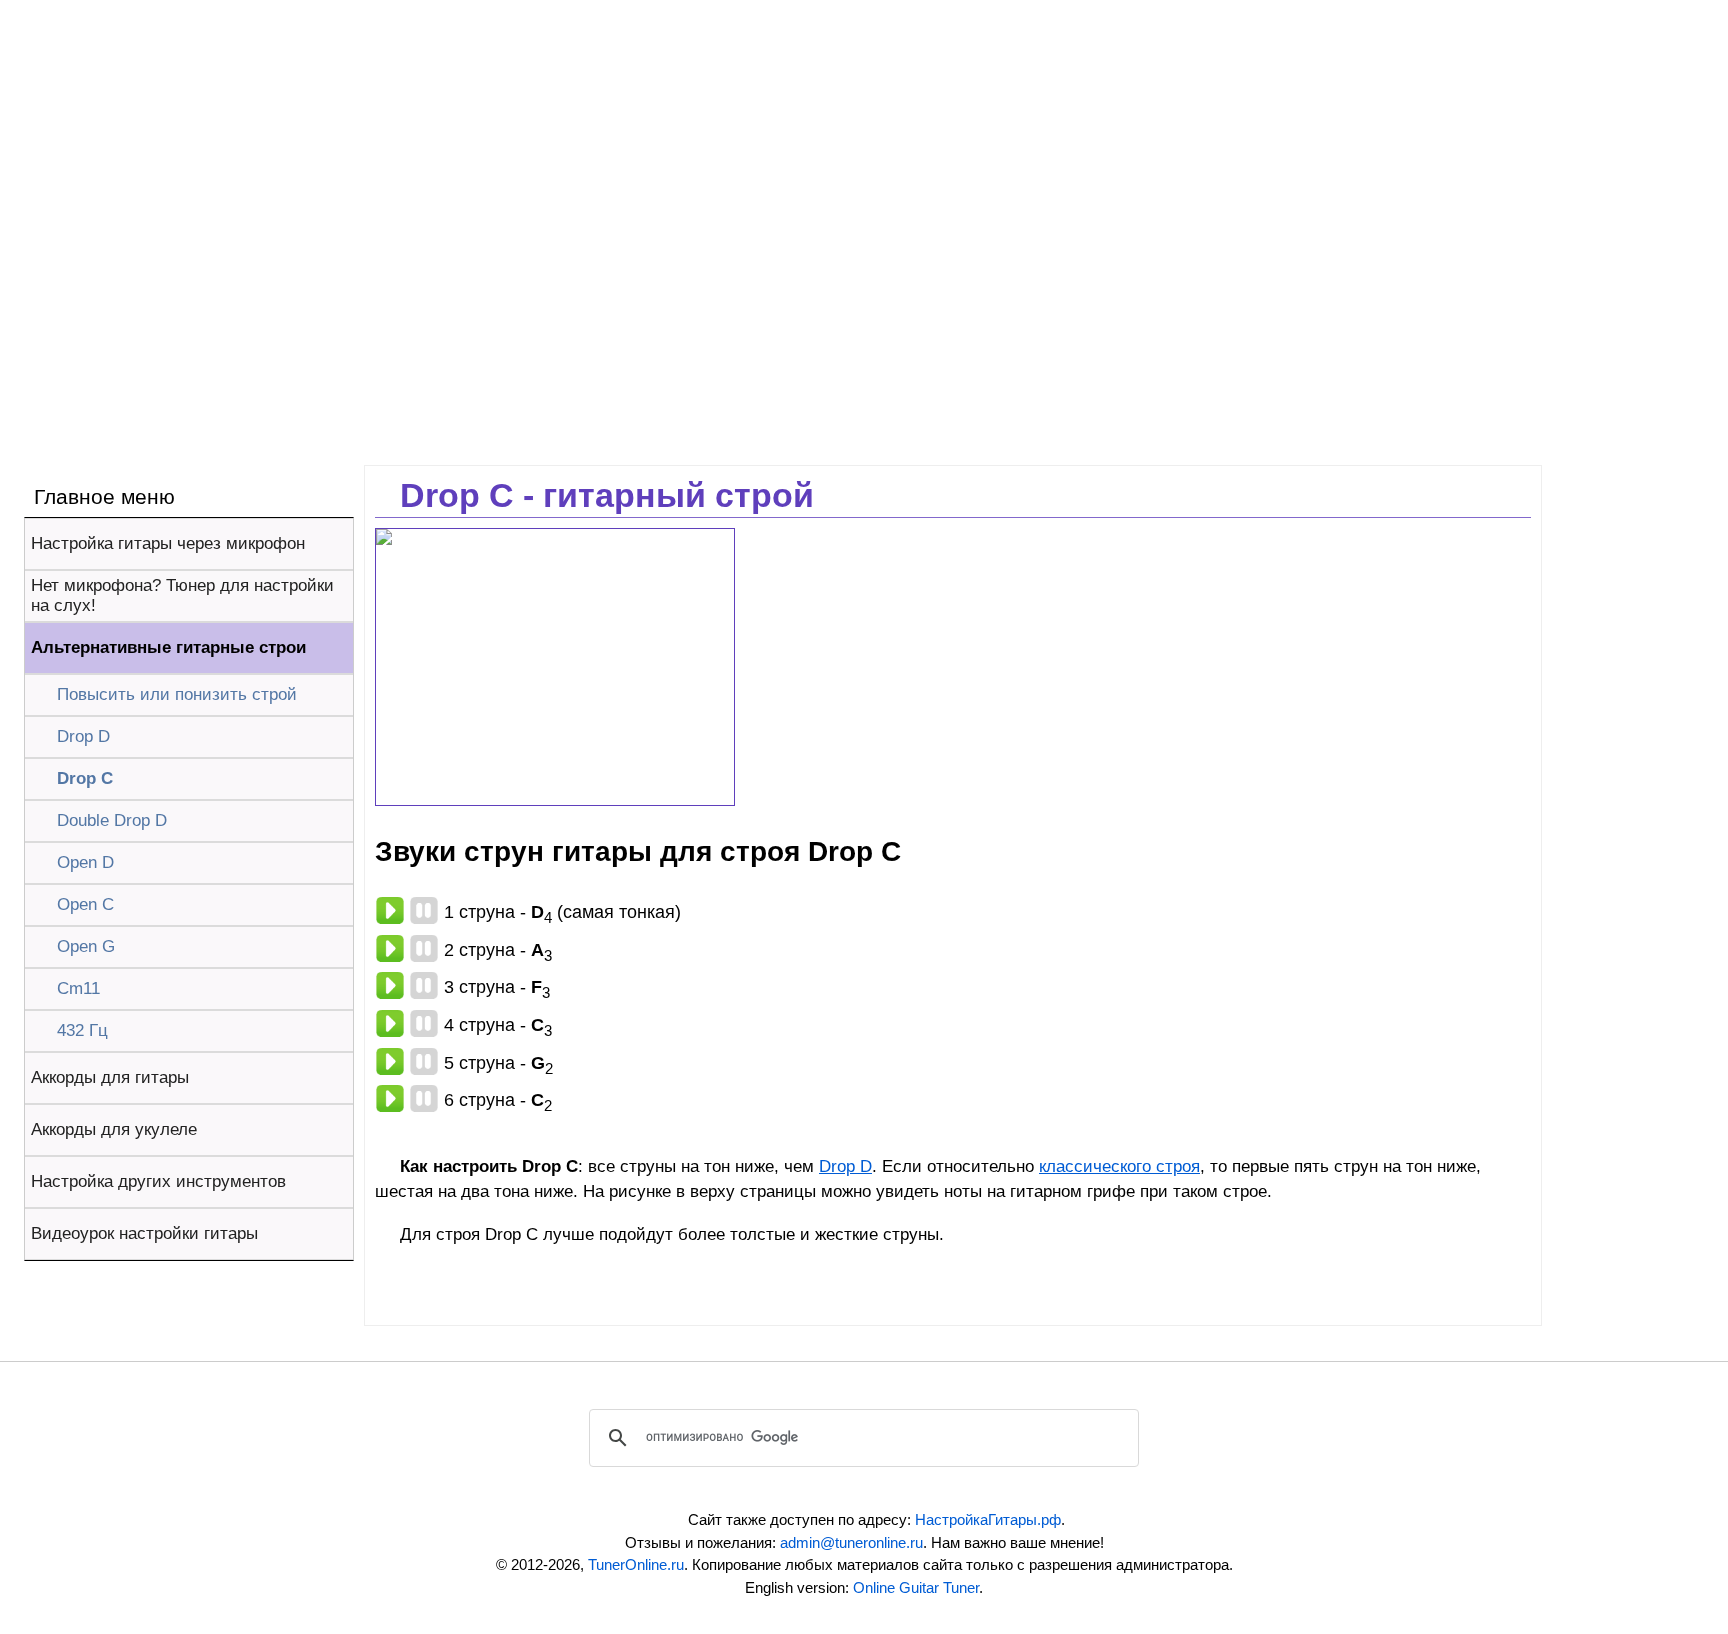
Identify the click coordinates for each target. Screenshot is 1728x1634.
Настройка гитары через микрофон (168, 543)
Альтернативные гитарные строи (168, 647)
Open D (85, 862)
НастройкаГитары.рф (988, 1519)
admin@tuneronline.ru (851, 1542)
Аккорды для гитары (110, 1077)
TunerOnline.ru (636, 1564)
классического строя (1119, 1166)
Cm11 (78, 988)
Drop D (83, 736)
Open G (86, 946)
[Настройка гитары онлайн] (255, 40)
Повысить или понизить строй (177, 694)
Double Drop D (112, 820)
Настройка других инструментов (158, 1181)
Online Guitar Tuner (916, 1587)
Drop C (85, 778)
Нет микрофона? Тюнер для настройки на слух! (182, 595)
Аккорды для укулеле (114, 1129)
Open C (85, 904)
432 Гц (82, 1030)
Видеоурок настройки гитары (144, 1233)
